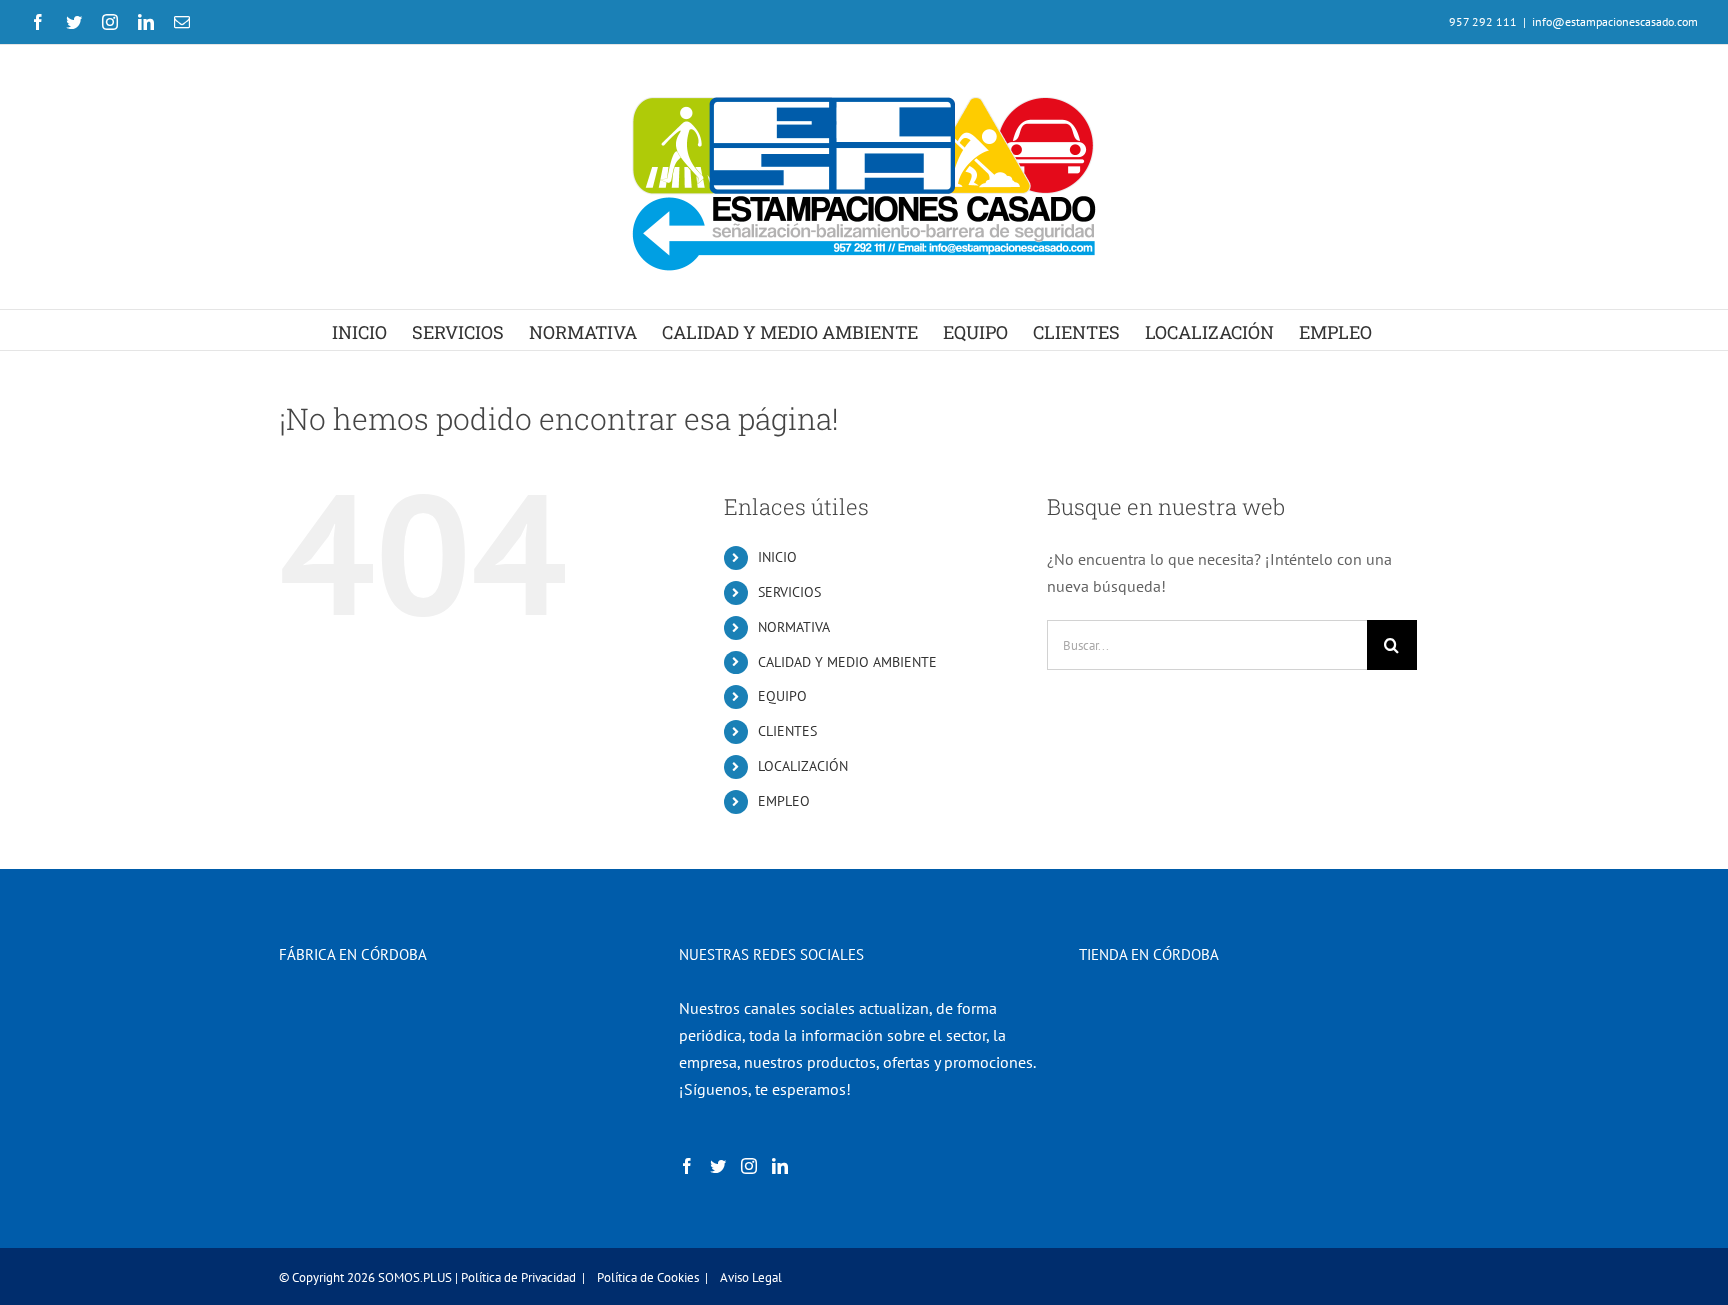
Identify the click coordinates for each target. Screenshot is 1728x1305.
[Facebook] (687, 1166)
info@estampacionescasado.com (1615, 21)
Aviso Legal (751, 1277)
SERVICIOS (789, 592)
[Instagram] (749, 1166)
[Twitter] (718, 1166)
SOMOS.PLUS (415, 1277)
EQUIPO (782, 696)
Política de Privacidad (518, 1277)
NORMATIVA (794, 627)
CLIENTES (787, 731)
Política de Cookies (648, 1277)
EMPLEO (784, 801)
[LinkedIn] (780, 1166)
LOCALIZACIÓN (803, 766)
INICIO (777, 557)
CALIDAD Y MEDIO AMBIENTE (847, 662)
